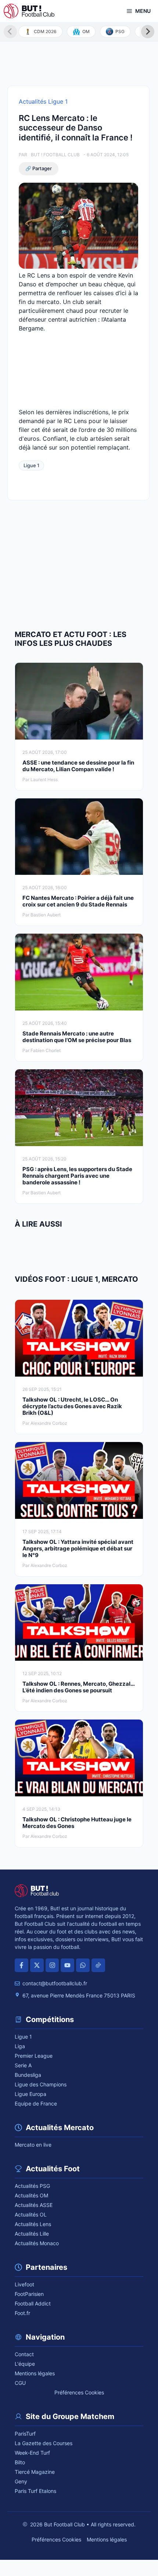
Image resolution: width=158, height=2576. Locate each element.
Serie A (23, 2065)
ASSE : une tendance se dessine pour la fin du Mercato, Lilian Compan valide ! (78, 766)
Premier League (34, 2056)
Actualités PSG (32, 2186)
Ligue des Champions (41, 2084)
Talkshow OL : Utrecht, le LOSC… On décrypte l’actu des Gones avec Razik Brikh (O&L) (72, 1406)
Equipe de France (36, 2103)
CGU (20, 2383)
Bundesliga (28, 2075)
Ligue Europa (30, 2094)
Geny (21, 2481)
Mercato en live (33, 2145)
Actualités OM (31, 2195)
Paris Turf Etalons (35, 2491)
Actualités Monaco (37, 2243)
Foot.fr (22, 2313)
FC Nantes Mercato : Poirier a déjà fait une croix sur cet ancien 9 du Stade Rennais (78, 901)
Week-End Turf (32, 2453)
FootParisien (29, 2294)
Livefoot (24, 2284)
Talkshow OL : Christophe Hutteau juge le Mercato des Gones (77, 1823)
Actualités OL (31, 2214)
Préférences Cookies (79, 2392)
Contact (24, 2354)
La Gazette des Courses (44, 2443)
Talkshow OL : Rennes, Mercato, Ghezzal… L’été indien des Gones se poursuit (78, 1687)
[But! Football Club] (29, 11)
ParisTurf (25, 2434)
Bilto (20, 2462)
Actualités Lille (32, 2234)
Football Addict (33, 2303)
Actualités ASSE (34, 2205)
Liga (20, 2046)
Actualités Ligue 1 (43, 101)
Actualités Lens (33, 2224)
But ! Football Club (55, 155)
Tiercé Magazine (35, 2472)
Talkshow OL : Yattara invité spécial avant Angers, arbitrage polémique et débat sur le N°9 (78, 1548)
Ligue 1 (31, 465)
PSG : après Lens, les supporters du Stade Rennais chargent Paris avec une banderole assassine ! (77, 1176)
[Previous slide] (10, 32)
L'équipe (25, 2364)
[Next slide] (148, 32)
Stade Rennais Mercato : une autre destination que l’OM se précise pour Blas (77, 1037)
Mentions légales (35, 2373)
